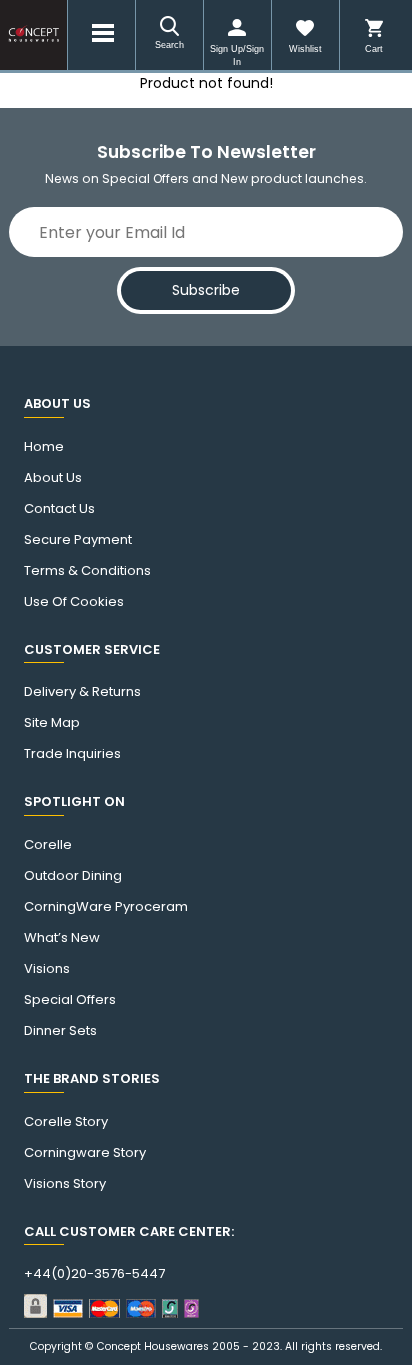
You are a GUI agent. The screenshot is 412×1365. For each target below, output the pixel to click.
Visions (47, 969)
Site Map (52, 723)
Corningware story (85, 1153)
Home (44, 447)
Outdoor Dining (73, 876)
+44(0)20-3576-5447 (94, 1274)
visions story (65, 1184)
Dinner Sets (60, 1031)
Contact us (59, 509)
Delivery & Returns (82, 692)
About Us (53, 478)
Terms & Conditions (87, 571)
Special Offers (70, 1000)
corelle (48, 845)
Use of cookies (74, 602)
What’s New (62, 938)
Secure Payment (78, 540)
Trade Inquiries (72, 754)
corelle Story (66, 1122)
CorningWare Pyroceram (106, 907)
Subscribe (206, 290)
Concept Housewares (153, 1346)
